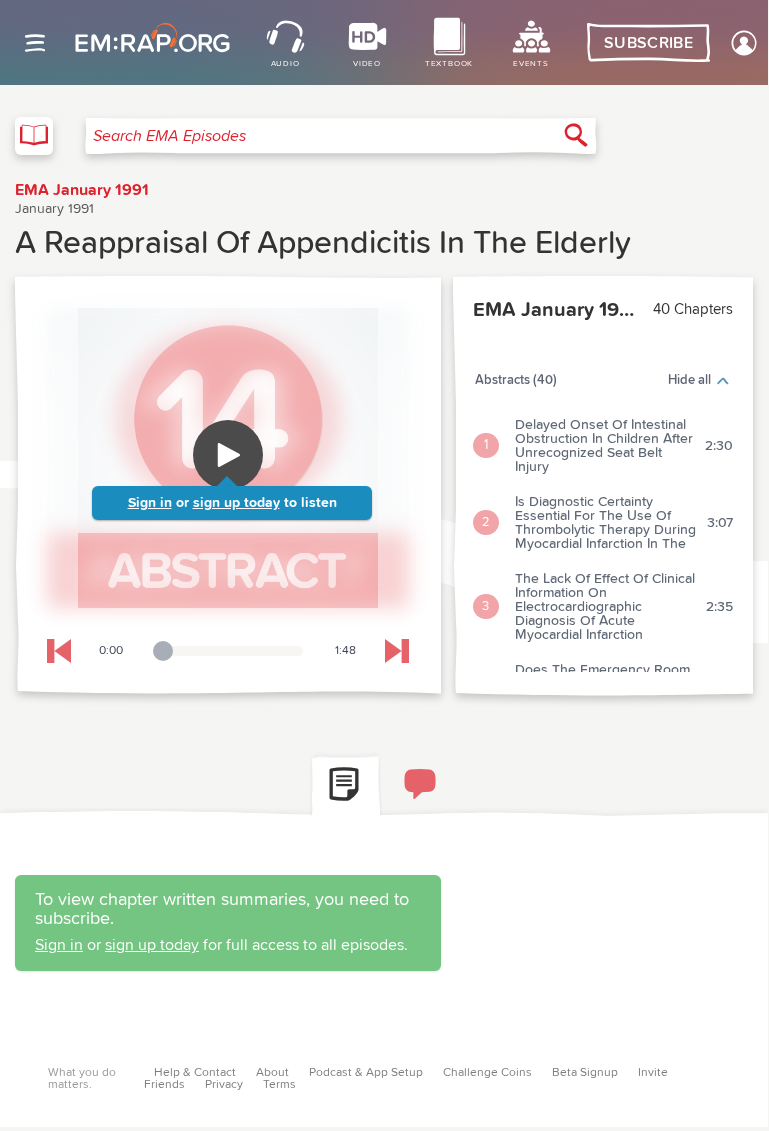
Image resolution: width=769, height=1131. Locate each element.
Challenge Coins (487, 1073)
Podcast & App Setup (366, 1073)
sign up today (236, 503)
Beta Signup (585, 1073)
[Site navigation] (35, 43)
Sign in (150, 503)
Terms (279, 1085)
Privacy (224, 1085)
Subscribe (648, 43)
